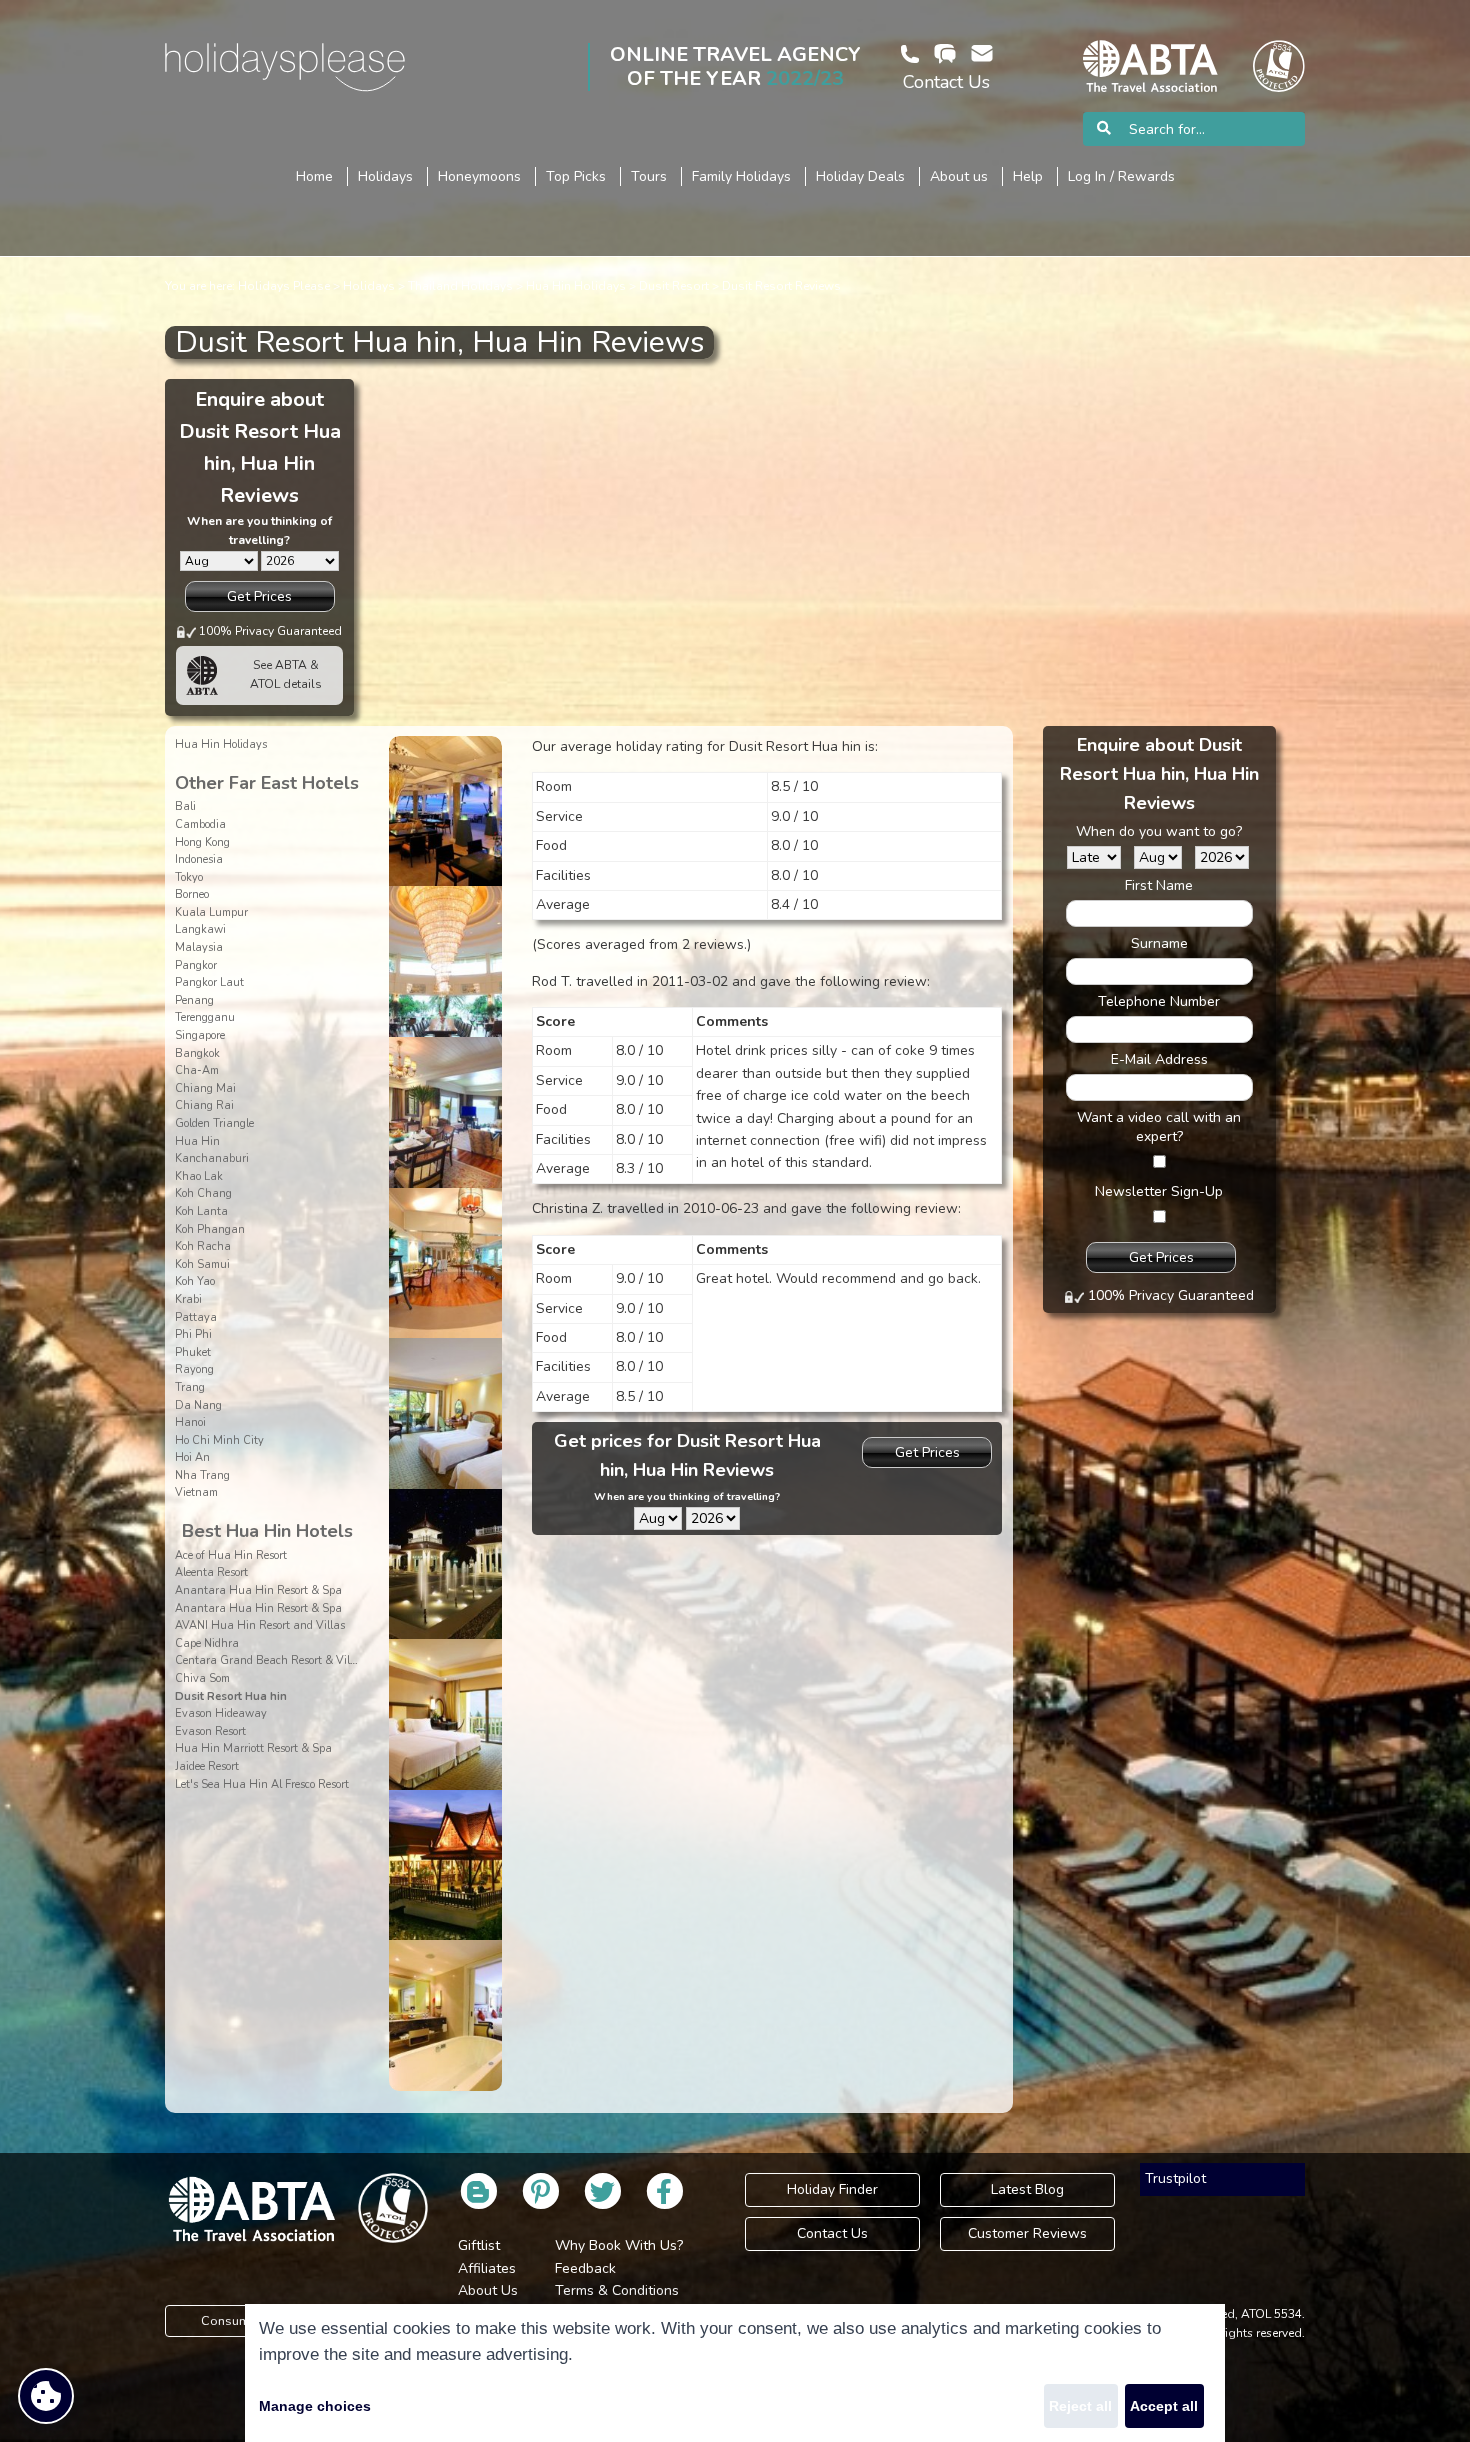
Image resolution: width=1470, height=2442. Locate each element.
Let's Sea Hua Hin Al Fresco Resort (262, 1784)
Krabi (188, 1299)
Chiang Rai (204, 1105)
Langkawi (200, 929)
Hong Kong (202, 842)
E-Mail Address (1159, 1059)
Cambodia (200, 824)
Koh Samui (202, 1264)
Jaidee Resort (207, 1766)
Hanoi (190, 1422)
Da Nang (198, 1405)
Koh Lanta (201, 1211)
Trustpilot (1175, 2178)
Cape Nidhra (207, 1643)
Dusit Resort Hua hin (231, 1696)
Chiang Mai (205, 1088)
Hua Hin (197, 1141)
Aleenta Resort (211, 1572)
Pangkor (196, 965)
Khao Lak (199, 1176)
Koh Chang (203, 1193)
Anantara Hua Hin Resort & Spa (258, 1590)
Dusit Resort (674, 286)
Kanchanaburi (212, 1158)
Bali (185, 806)
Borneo (192, 894)
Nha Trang (202, 1475)
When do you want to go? (1159, 831)
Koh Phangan (210, 1229)
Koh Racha (203, 1246)
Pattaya (196, 1317)
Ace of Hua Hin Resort (231, 1555)
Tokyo (189, 877)
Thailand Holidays (460, 286)
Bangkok (197, 1053)
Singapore (200, 1035)
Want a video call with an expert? (1159, 1127)
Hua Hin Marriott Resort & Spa (253, 1748)
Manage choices (315, 2406)
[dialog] (735, 2373)
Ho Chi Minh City (219, 1440)
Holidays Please (284, 286)
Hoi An (192, 1457)
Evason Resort (210, 1731)
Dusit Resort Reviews (781, 286)
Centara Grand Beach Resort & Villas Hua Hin (294, 1660)
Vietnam (196, 1492)
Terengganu (205, 1017)
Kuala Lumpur (211, 912)
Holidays (369, 286)
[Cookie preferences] (46, 2396)
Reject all (1080, 2406)
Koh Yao (195, 1281)
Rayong (194, 1369)
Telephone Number (1159, 1001)
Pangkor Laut (209, 982)
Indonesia (199, 859)
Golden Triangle (214, 1123)
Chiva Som (202, 1678)
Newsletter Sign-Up (1159, 1191)
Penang (194, 1000)
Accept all (1164, 2406)
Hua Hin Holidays (576, 286)
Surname (1159, 943)
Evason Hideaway (221, 1713)
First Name (1159, 885)
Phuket (193, 1352)
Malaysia (199, 947)
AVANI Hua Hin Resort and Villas (260, 1625)
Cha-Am (197, 1070)
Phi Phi (193, 1334)
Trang (190, 1387)
